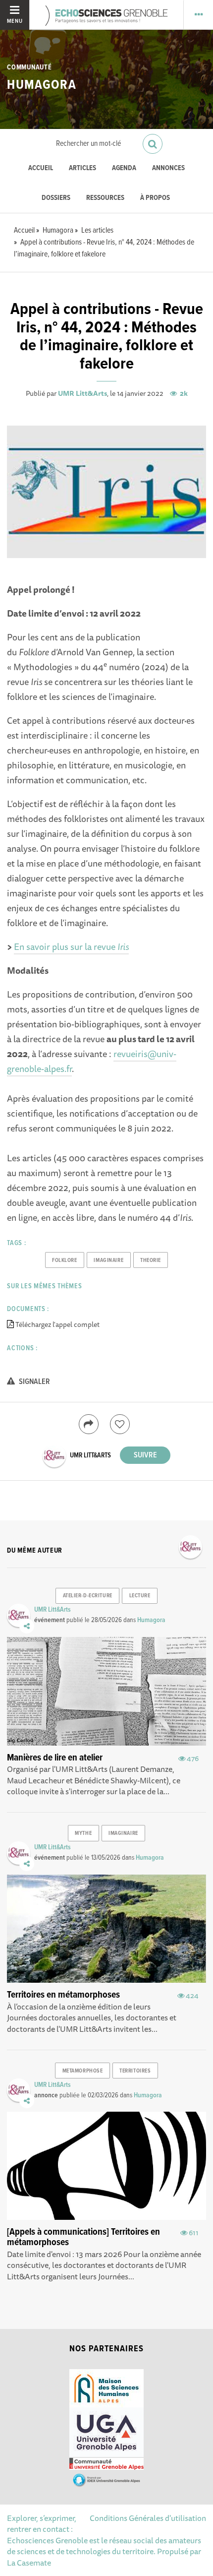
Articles (82, 168)
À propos (155, 198)
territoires (135, 2071)
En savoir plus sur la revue (71, 946)
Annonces (168, 168)
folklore (64, 1260)
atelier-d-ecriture (88, 1596)
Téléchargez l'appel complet (57, 1324)
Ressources (105, 198)
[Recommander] (120, 1424)
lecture (140, 1596)
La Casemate (29, 2563)
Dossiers (56, 198)
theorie (151, 1260)
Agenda (124, 168)
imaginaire (108, 1260)
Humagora (42, 85)
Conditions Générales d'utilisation (148, 2518)
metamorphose (83, 2071)
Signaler (34, 1382)
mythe (83, 1833)
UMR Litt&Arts (82, 393)
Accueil (41, 168)
